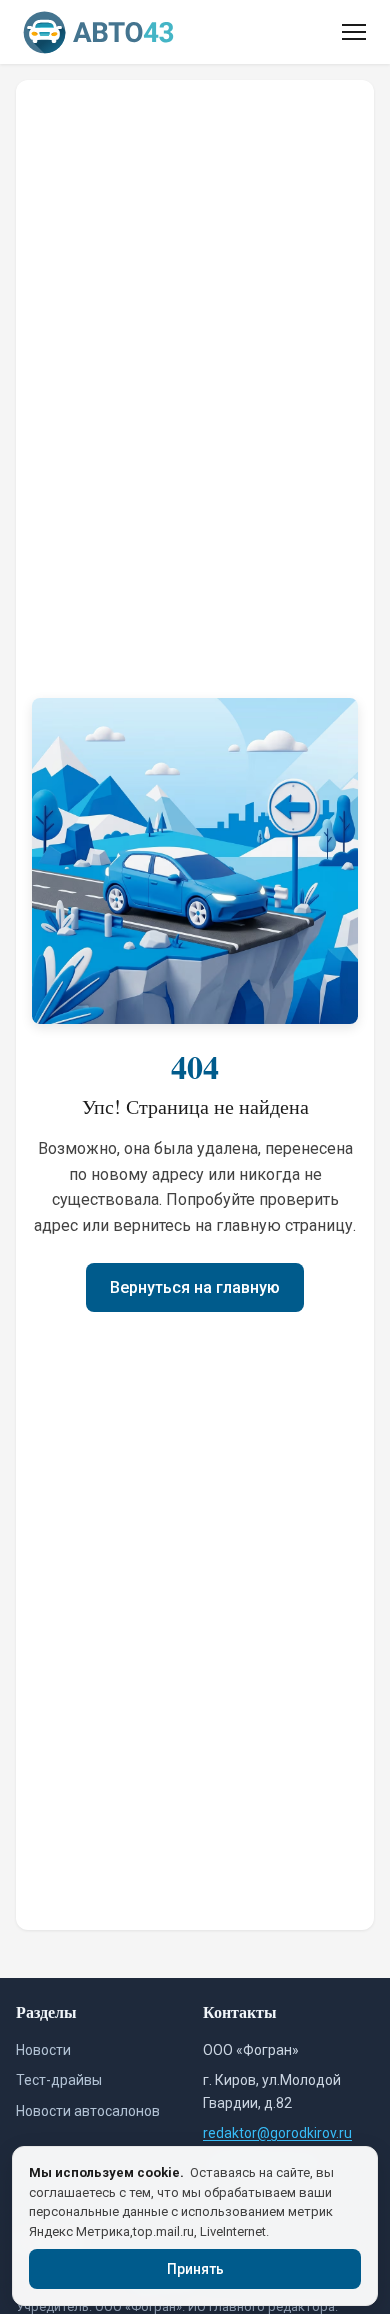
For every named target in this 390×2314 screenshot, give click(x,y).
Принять (195, 2269)
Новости (43, 2050)
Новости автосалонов (88, 2111)
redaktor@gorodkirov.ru (277, 2133)
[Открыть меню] (354, 32)
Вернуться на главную (195, 1287)
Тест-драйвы (59, 2080)
